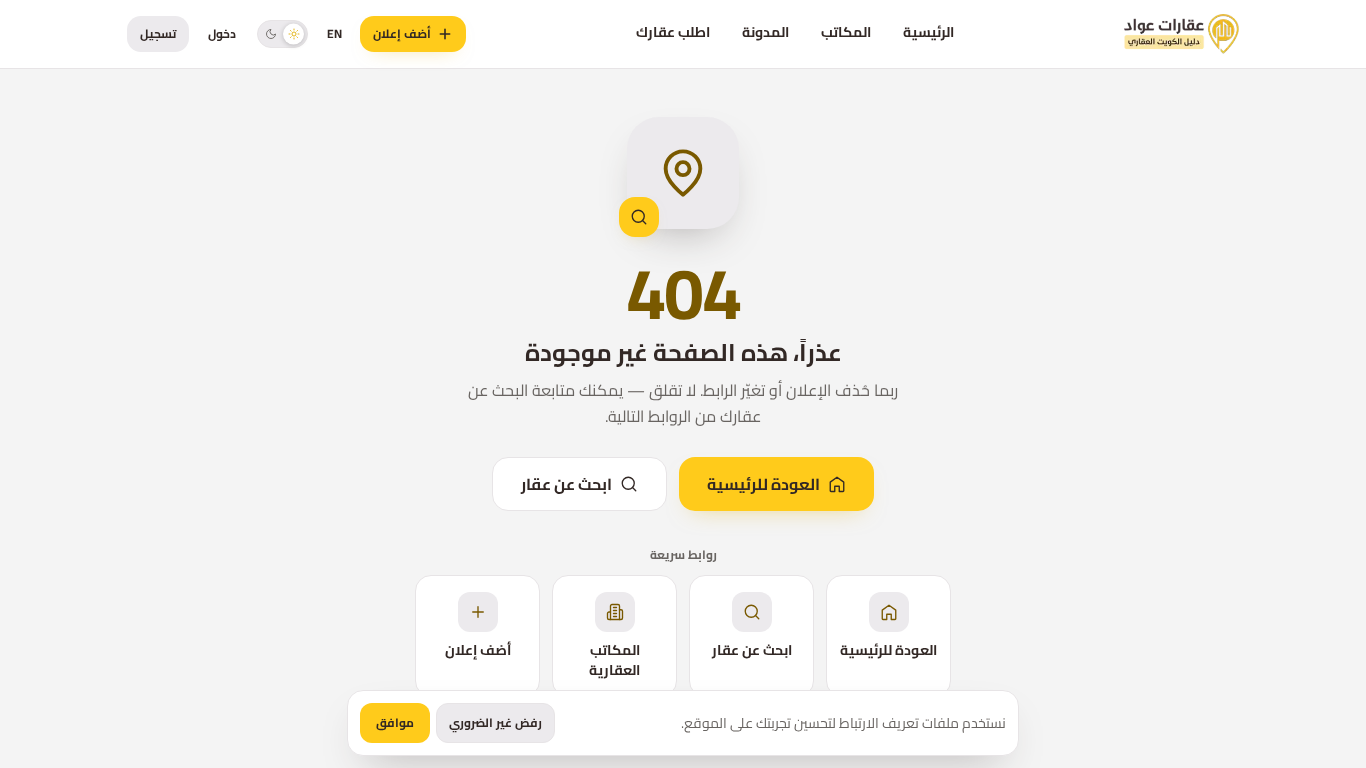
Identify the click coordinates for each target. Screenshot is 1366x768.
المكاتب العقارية (614, 660)
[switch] (282, 33)
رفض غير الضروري (495, 722)
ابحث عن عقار (566, 484)
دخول (222, 33)
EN (334, 33)
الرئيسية (928, 32)
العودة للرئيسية (763, 484)
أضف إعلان (402, 33)
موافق (395, 722)
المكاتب (846, 32)
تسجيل (158, 33)
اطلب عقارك (673, 32)
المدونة (765, 32)
